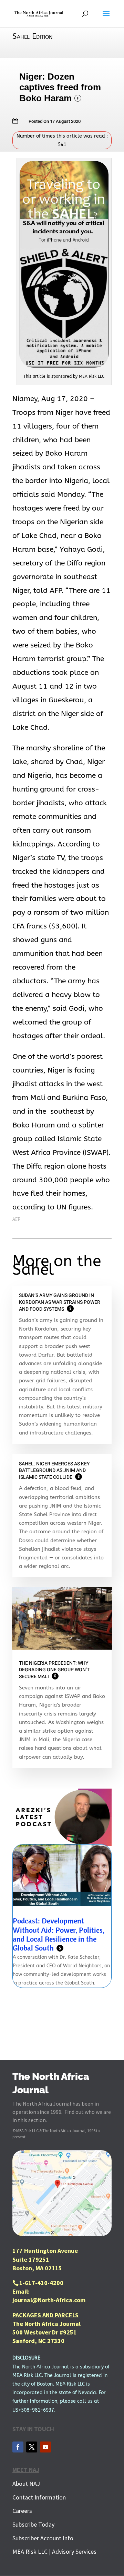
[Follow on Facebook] (18, 2447)
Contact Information (39, 2497)
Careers (22, 2511)
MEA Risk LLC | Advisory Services (54, 2551)
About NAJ (26, 2484)
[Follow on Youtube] (45, 2447)
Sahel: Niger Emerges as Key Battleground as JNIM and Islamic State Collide (54, 1471)
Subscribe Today (33, 2524)
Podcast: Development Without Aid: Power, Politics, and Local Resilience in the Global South (59, 1934)
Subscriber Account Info (43, 2538)
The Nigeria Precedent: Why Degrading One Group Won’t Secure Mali (54, 1670)
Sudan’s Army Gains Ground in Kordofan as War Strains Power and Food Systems (60, 1302)
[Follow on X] (32, 2447)
